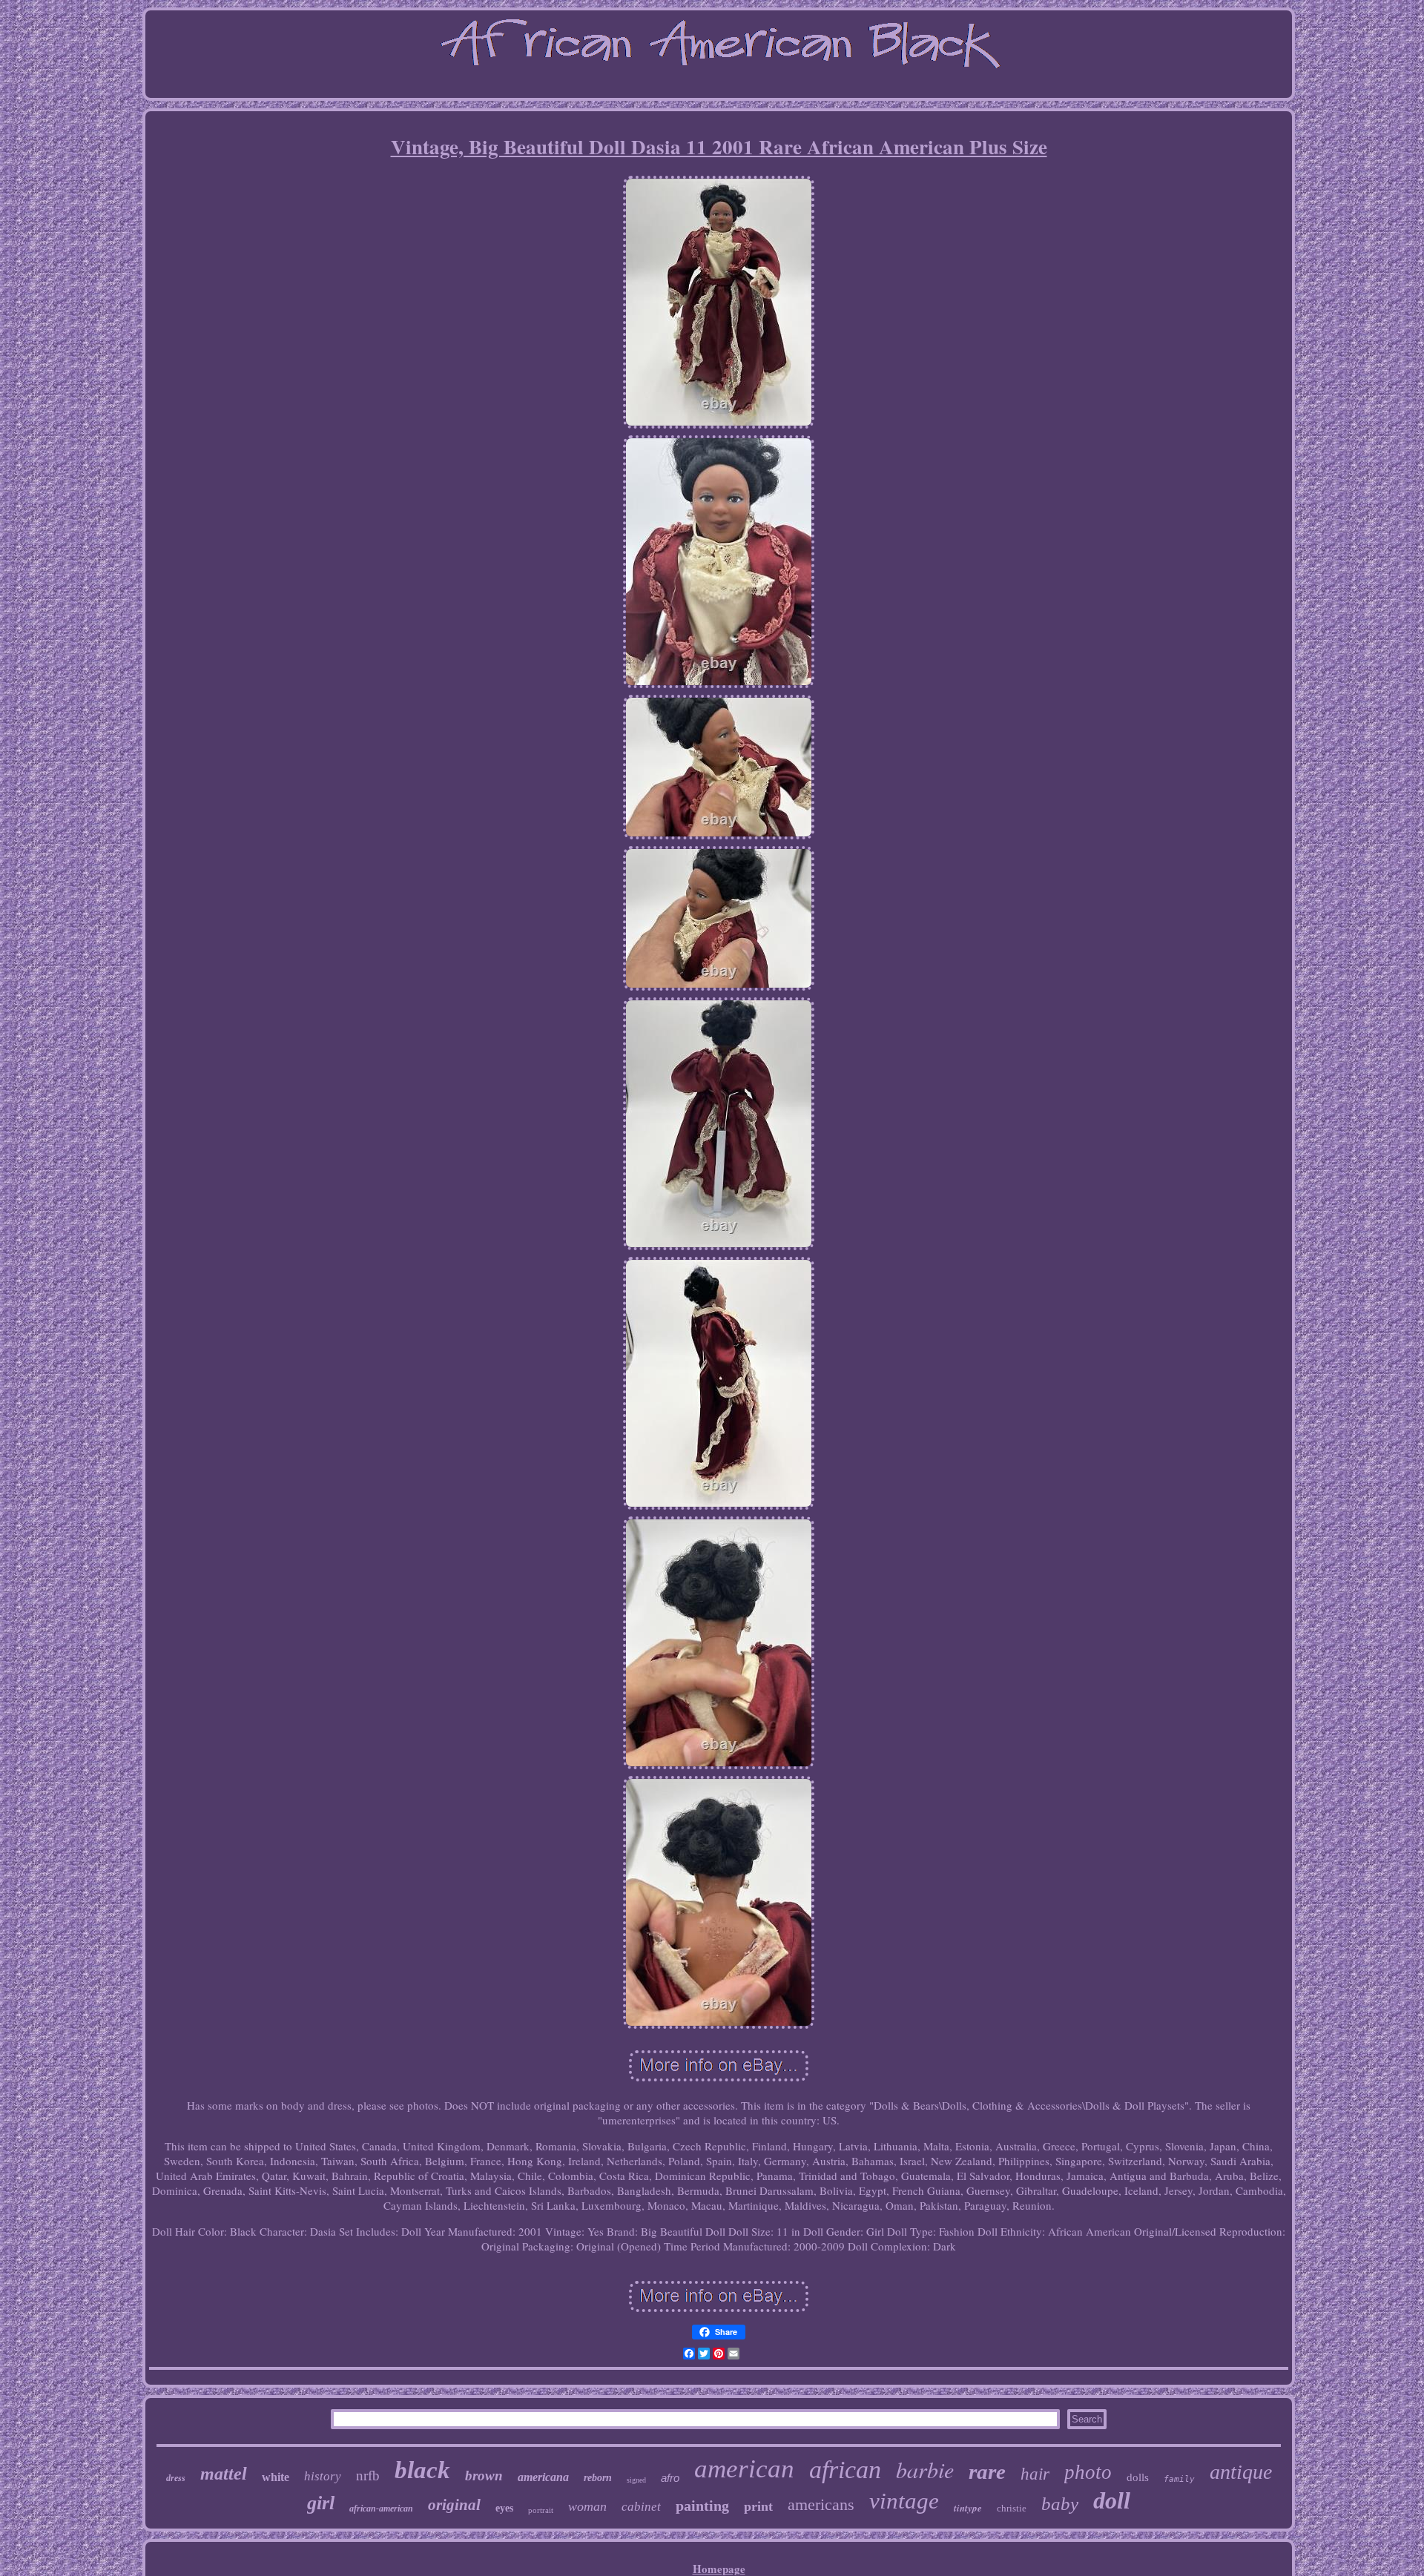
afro (670, 2478)
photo (1088, 2472)
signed (636, 2480)
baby (1060, 2504)
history (323, 2476)
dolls (1138, 2477)
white (276, 2477)
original (454, 2505)
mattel (224, 2474)
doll (1112, 2500)
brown (484, 2476)
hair (1035, 2474)
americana (543, 2477)
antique (1241, 2472)
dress (176, 2478)
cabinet (641, 2507)
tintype (968, 2508)
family (1179, 2479)
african (845, 2470)
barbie (925, 2469)
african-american (381, 2509)
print (758, 2506)
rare (987, 2471)
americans (821, 2504)
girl (321, 2503)
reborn (598, 2478)
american (744, 2469)
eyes (504, 2508)
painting (702, 2506)
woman (587, 2506)
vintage (904, 2501)
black (422, 2470)
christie (1012, 2508)
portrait (541, 2510)
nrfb (368, 2476)
